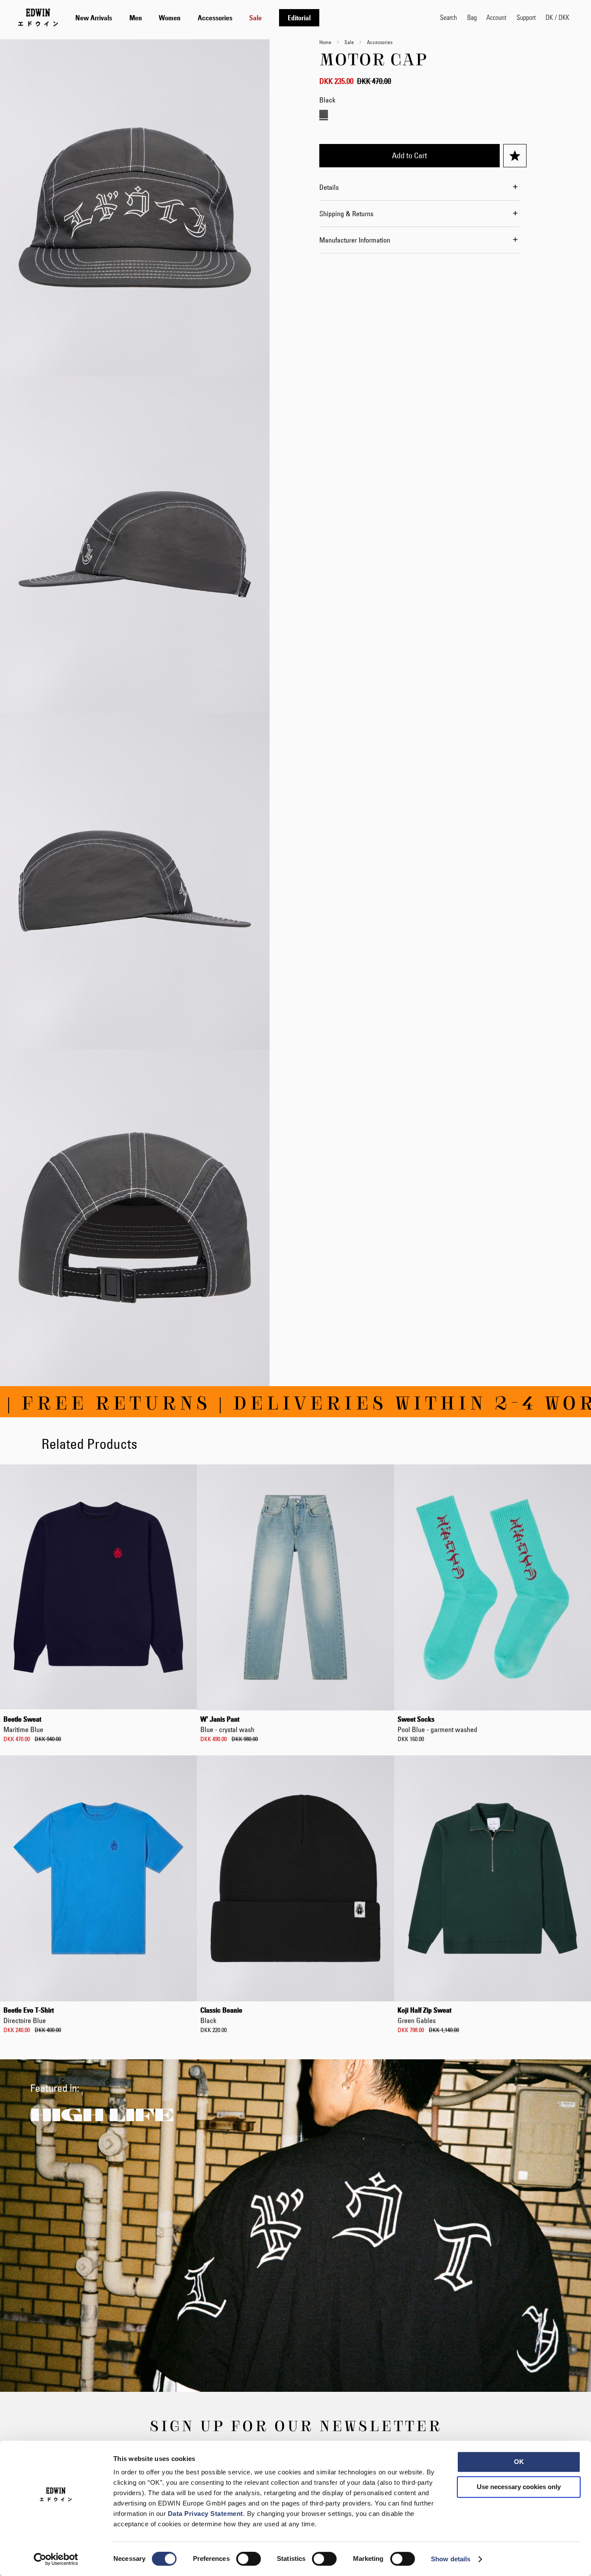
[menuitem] (94, 18)
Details (329, 187)
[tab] (249, 18)
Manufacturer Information (355, 240)
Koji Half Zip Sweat (424, 2015)
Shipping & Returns (346, 214)
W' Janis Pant (227, 1724)
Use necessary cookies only (519, 2487)
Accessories (380, 42)
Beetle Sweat (23, 1724)
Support (526, 17)
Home (325, 42)
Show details (451, 2559)
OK (519, 2462)
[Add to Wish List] (515, 156)
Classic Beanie (221, 2015)
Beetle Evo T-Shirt (29, 2015)
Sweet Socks (437, 1724)
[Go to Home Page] (38, 17)
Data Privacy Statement (206, 2514)
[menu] (197, 18)
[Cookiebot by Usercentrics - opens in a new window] (56, 2559)
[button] (557, 17)
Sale (349, 42)
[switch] (249, 2560)
